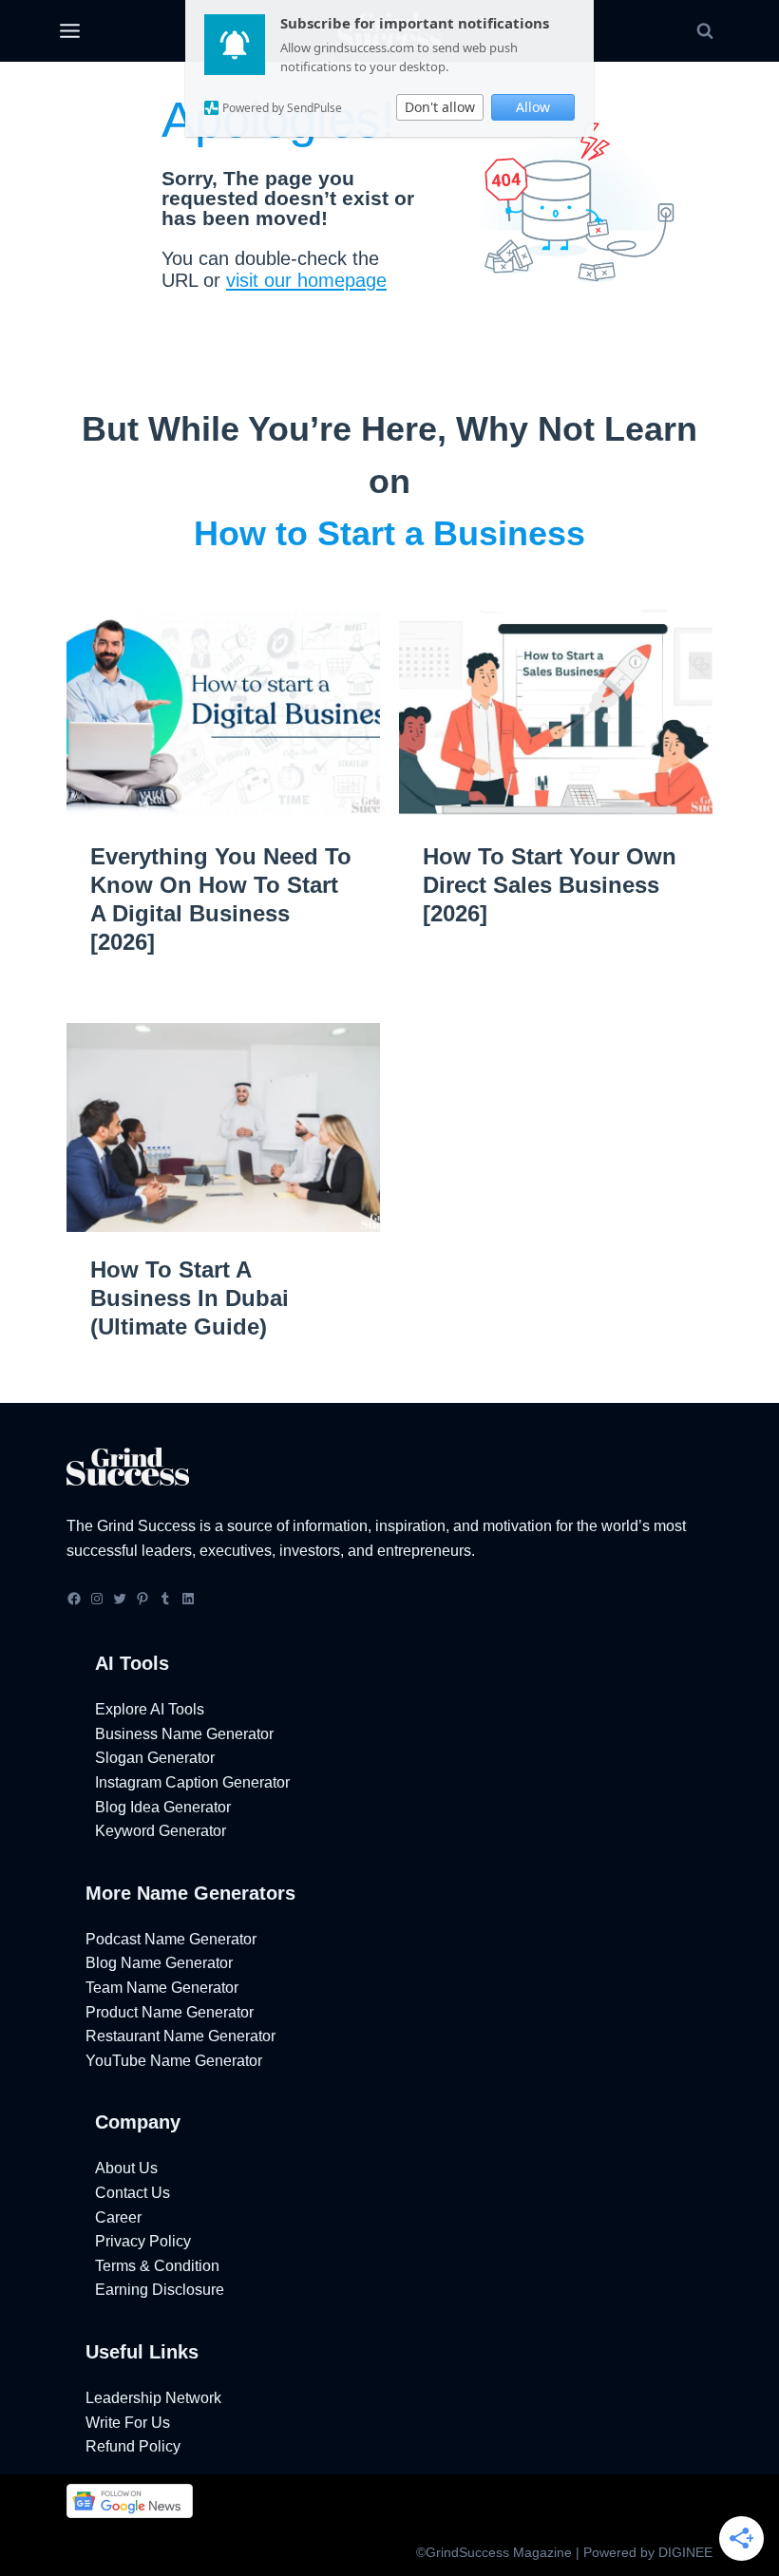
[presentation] (223, 714)
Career (118, 2217)
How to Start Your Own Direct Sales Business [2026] (550, 885)
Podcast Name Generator (171, 1939)
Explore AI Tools (150, 1709)
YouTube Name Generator (174, 2061)
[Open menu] (69, 31)
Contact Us (133, 2193)
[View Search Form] (705, 31)
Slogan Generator (155, 1758)
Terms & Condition (157, 2266)
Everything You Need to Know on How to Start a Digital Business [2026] (221, 899)
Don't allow (440, 107)
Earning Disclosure (160, 2290)
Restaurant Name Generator (180, 2036)
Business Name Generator (184, 1734)
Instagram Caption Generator (192, 1782)
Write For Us (128, 2423)
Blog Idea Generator (163, 1807)
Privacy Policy (143, 2241)
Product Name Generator (170, 2012)
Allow (533, 107)
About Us (126, 2168)
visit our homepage (306, 280)
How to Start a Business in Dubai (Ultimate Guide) (190, 1298)
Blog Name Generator (159, 1963)
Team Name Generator (162, 1988)
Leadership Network (153, 2398)
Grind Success (146, 1526)
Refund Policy (133, 2446)
